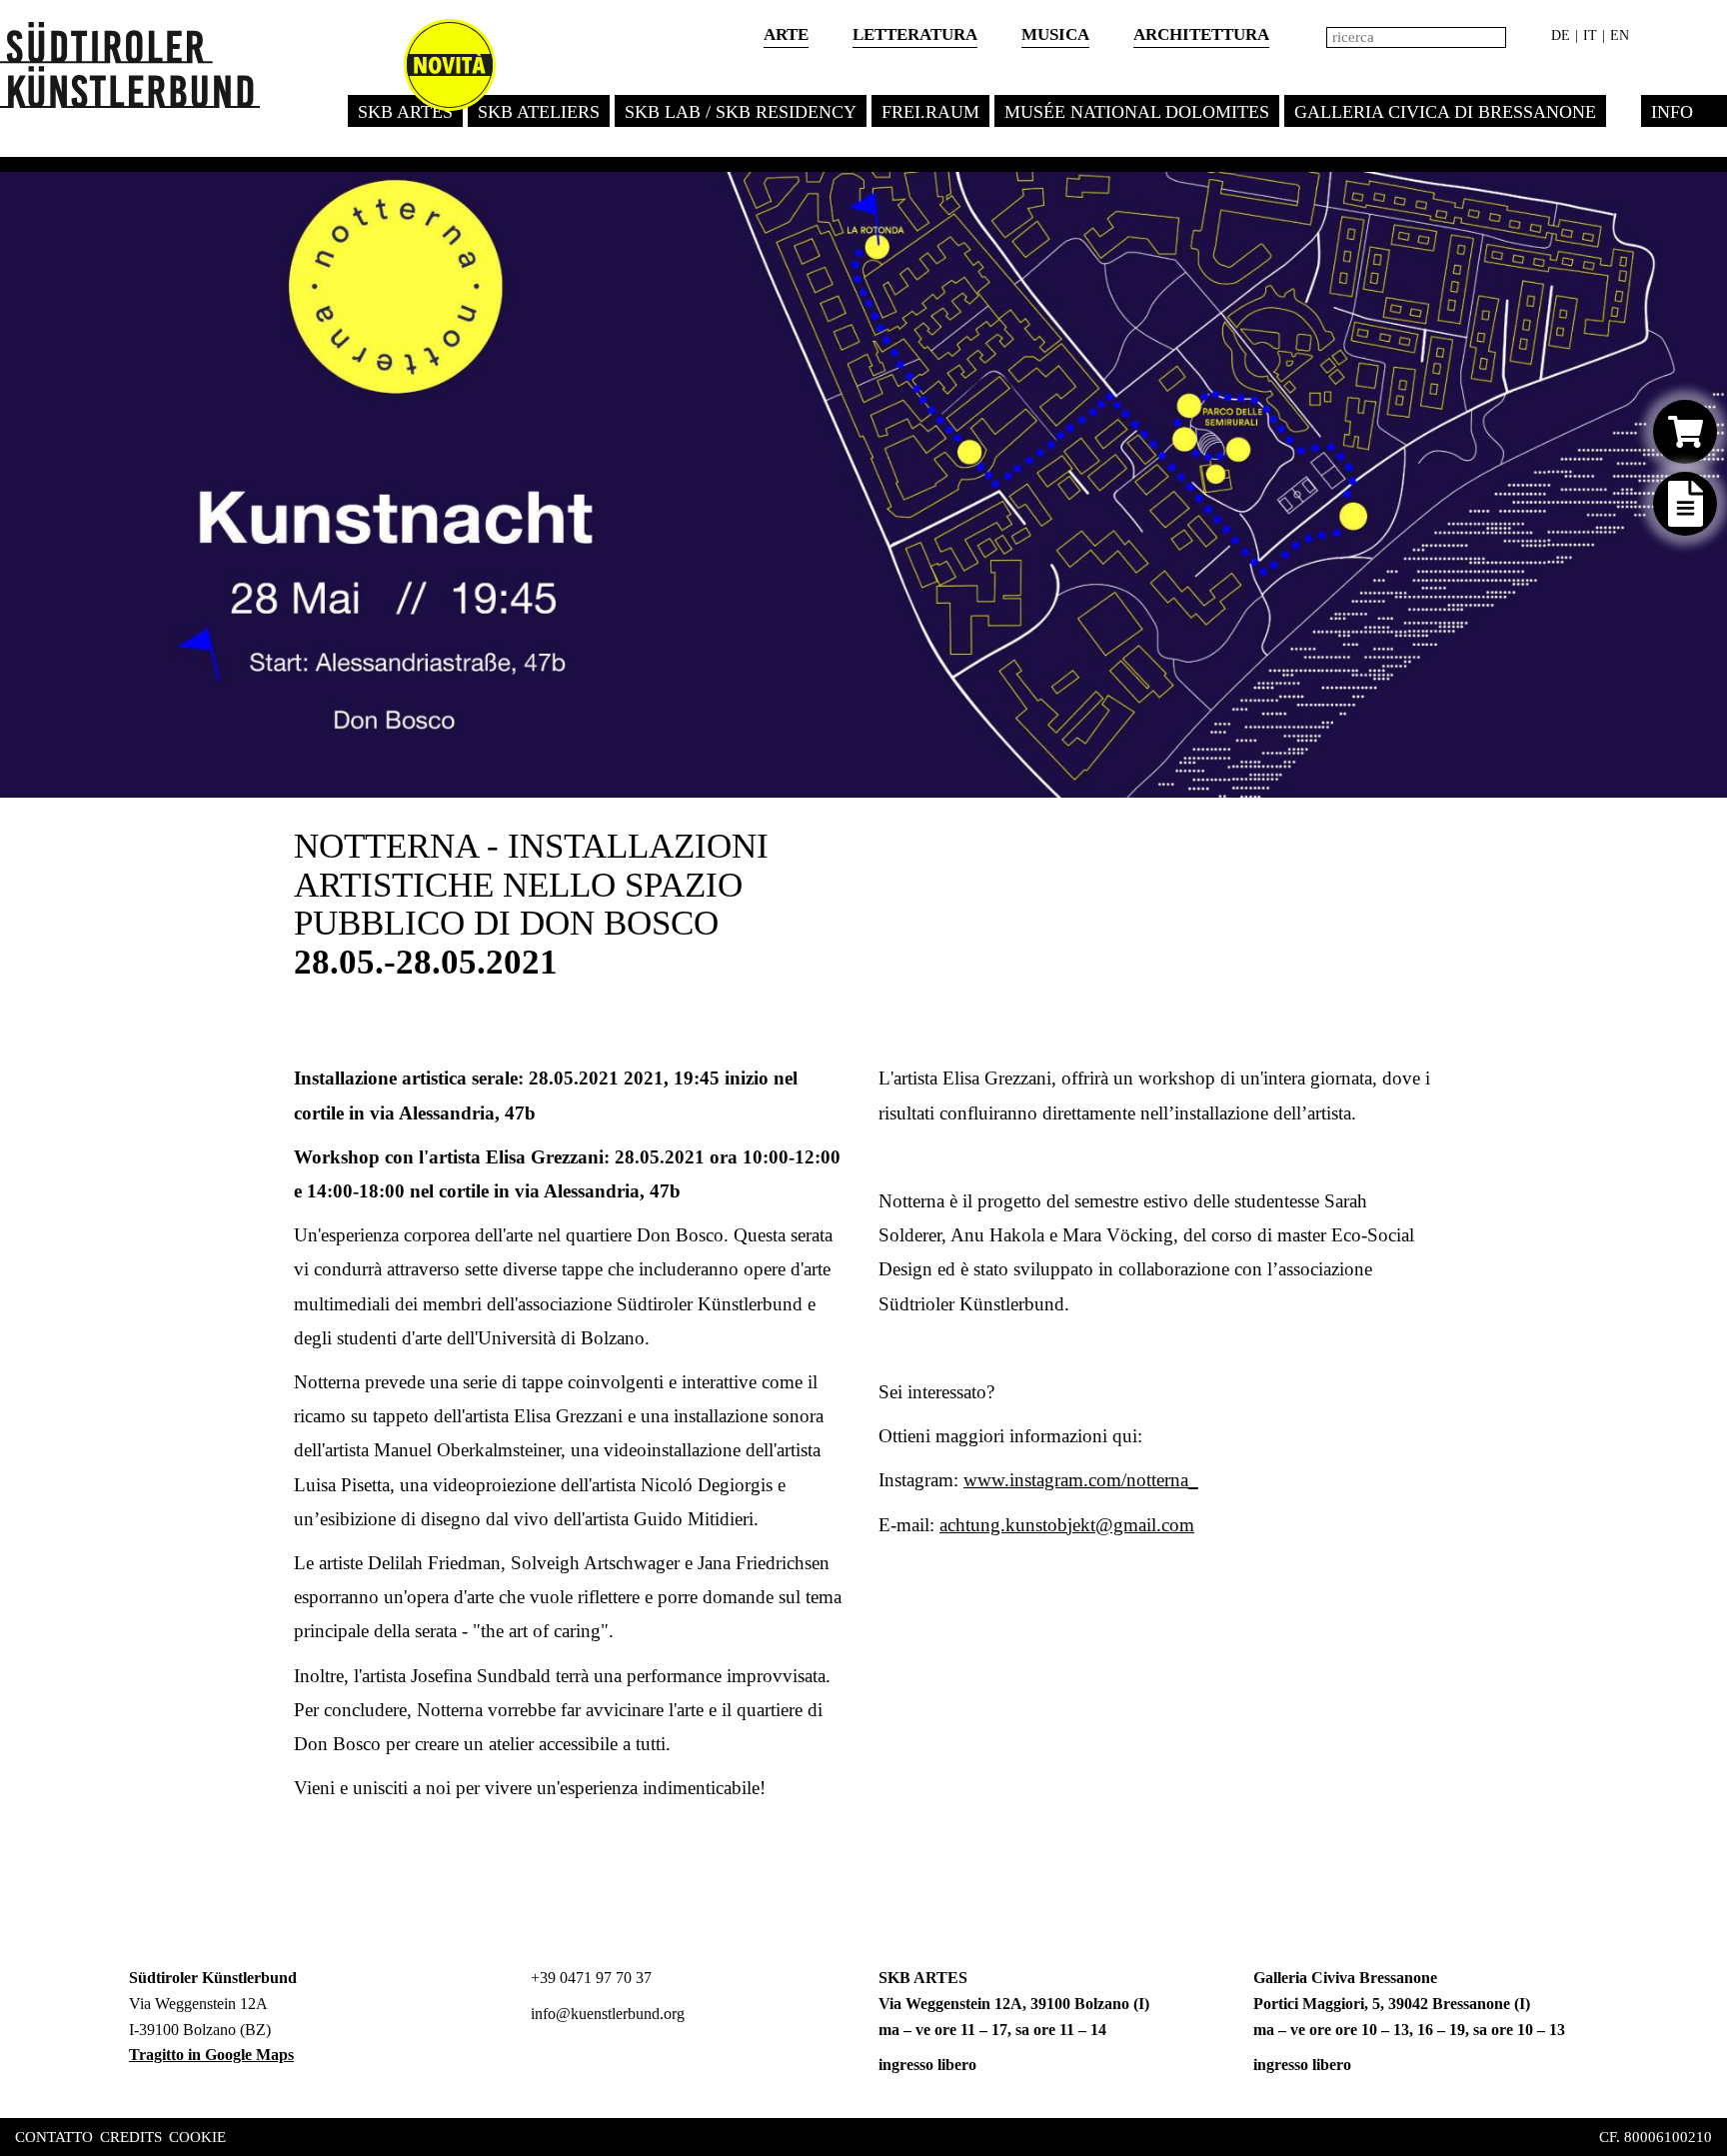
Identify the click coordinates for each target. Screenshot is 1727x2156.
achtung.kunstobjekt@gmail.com (1067, 1525)
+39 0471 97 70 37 (589, 1978)
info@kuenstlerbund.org (606, 2014)
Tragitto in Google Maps (211, 2055)
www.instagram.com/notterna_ (1081, 1480)
